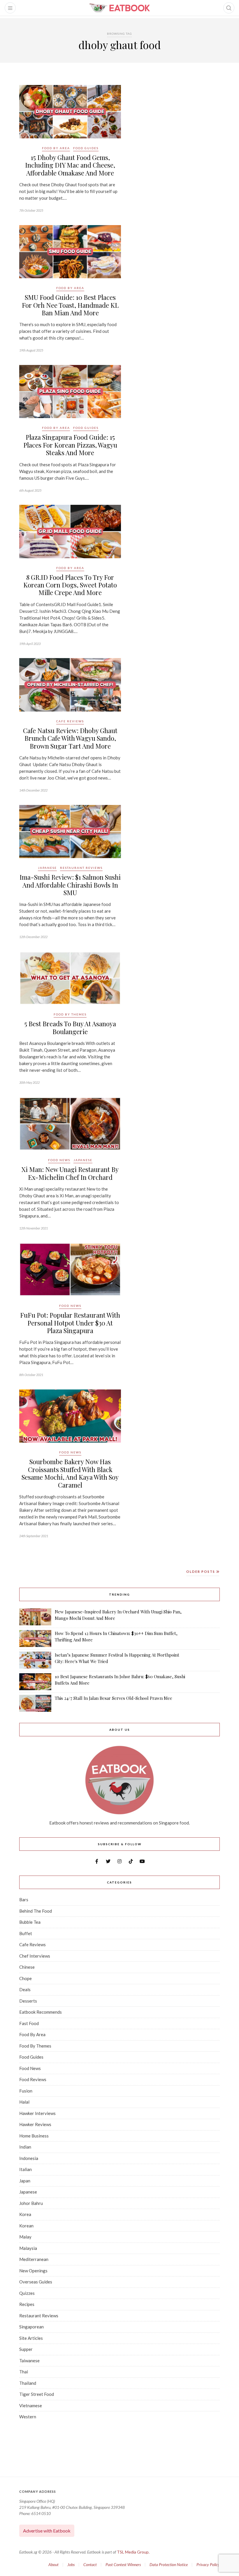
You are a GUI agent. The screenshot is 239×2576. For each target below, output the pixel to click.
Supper (26, 2349)
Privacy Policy (208, 2564)
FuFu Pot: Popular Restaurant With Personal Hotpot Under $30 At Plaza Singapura (70, 1323)
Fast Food (29, 2023)
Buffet (26, 1933)
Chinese (27, 1967)
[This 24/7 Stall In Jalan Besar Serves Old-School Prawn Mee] (35, 1703)
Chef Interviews (35, 1956)
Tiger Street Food (37, 2394)
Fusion (26, 2091)
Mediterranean (34, 2259)
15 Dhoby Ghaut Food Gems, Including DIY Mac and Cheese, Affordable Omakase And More (70, 165)
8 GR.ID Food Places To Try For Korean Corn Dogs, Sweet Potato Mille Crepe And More (70, 585)
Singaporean (31, 2327)
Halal (24, 2102)
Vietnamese (31, 2405)
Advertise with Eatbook (47, 2531)
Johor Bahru (31, 2203)
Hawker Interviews (37, 2113)
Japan (25, 2181)
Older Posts (201, 1571)
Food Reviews (33, 2079)
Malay (25, 2237)
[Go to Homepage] (119, 8)
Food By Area (56, 148)
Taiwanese (29, 2361)
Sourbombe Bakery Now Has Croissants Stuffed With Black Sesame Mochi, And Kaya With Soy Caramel (70, 1473)
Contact (90, 2564)
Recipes (27, 2304)
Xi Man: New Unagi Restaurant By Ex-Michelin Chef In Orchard (70, 1173)
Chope (26, 1978)
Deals (25, 1989)
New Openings (33, 2271)
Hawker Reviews (35, 2124)
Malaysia (28, 2248)
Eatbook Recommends (41, 2012)
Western (28, 2417)
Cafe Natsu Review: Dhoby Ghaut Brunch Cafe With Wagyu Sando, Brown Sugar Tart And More (70, 738)
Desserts (28, 2001)
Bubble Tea (30, 1922)
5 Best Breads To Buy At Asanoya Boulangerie (70, 1027)
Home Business (34, 2136)
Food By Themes (70, 1014)
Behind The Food (36, 1911)
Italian (26, 2169)
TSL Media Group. (133, 2552)
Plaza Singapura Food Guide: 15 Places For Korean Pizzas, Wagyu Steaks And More (70, 445)
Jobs (71, 2564)
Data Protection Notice (169, 2564)
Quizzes (27, 2293)
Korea (25, 2214)
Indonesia (29, 2158)
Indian (25, 2147)
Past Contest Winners (123, 2564)
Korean (26, 2226)
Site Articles (31, 2338)
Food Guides (86, 148)
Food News (59, 1160)
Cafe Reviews (70, 721)
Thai (24, 2372)
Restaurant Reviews (81, 868)
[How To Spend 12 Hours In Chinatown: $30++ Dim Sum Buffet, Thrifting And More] (35, 1639)
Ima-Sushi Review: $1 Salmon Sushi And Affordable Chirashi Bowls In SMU (70, 885)
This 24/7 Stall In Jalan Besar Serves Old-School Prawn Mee (114, 1698)
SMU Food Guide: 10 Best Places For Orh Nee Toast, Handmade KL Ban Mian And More (70, 305)
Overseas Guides (36, 2282)
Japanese (47, 868)
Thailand (28, 2383)
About (53, 2564)
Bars (24, 1900)
